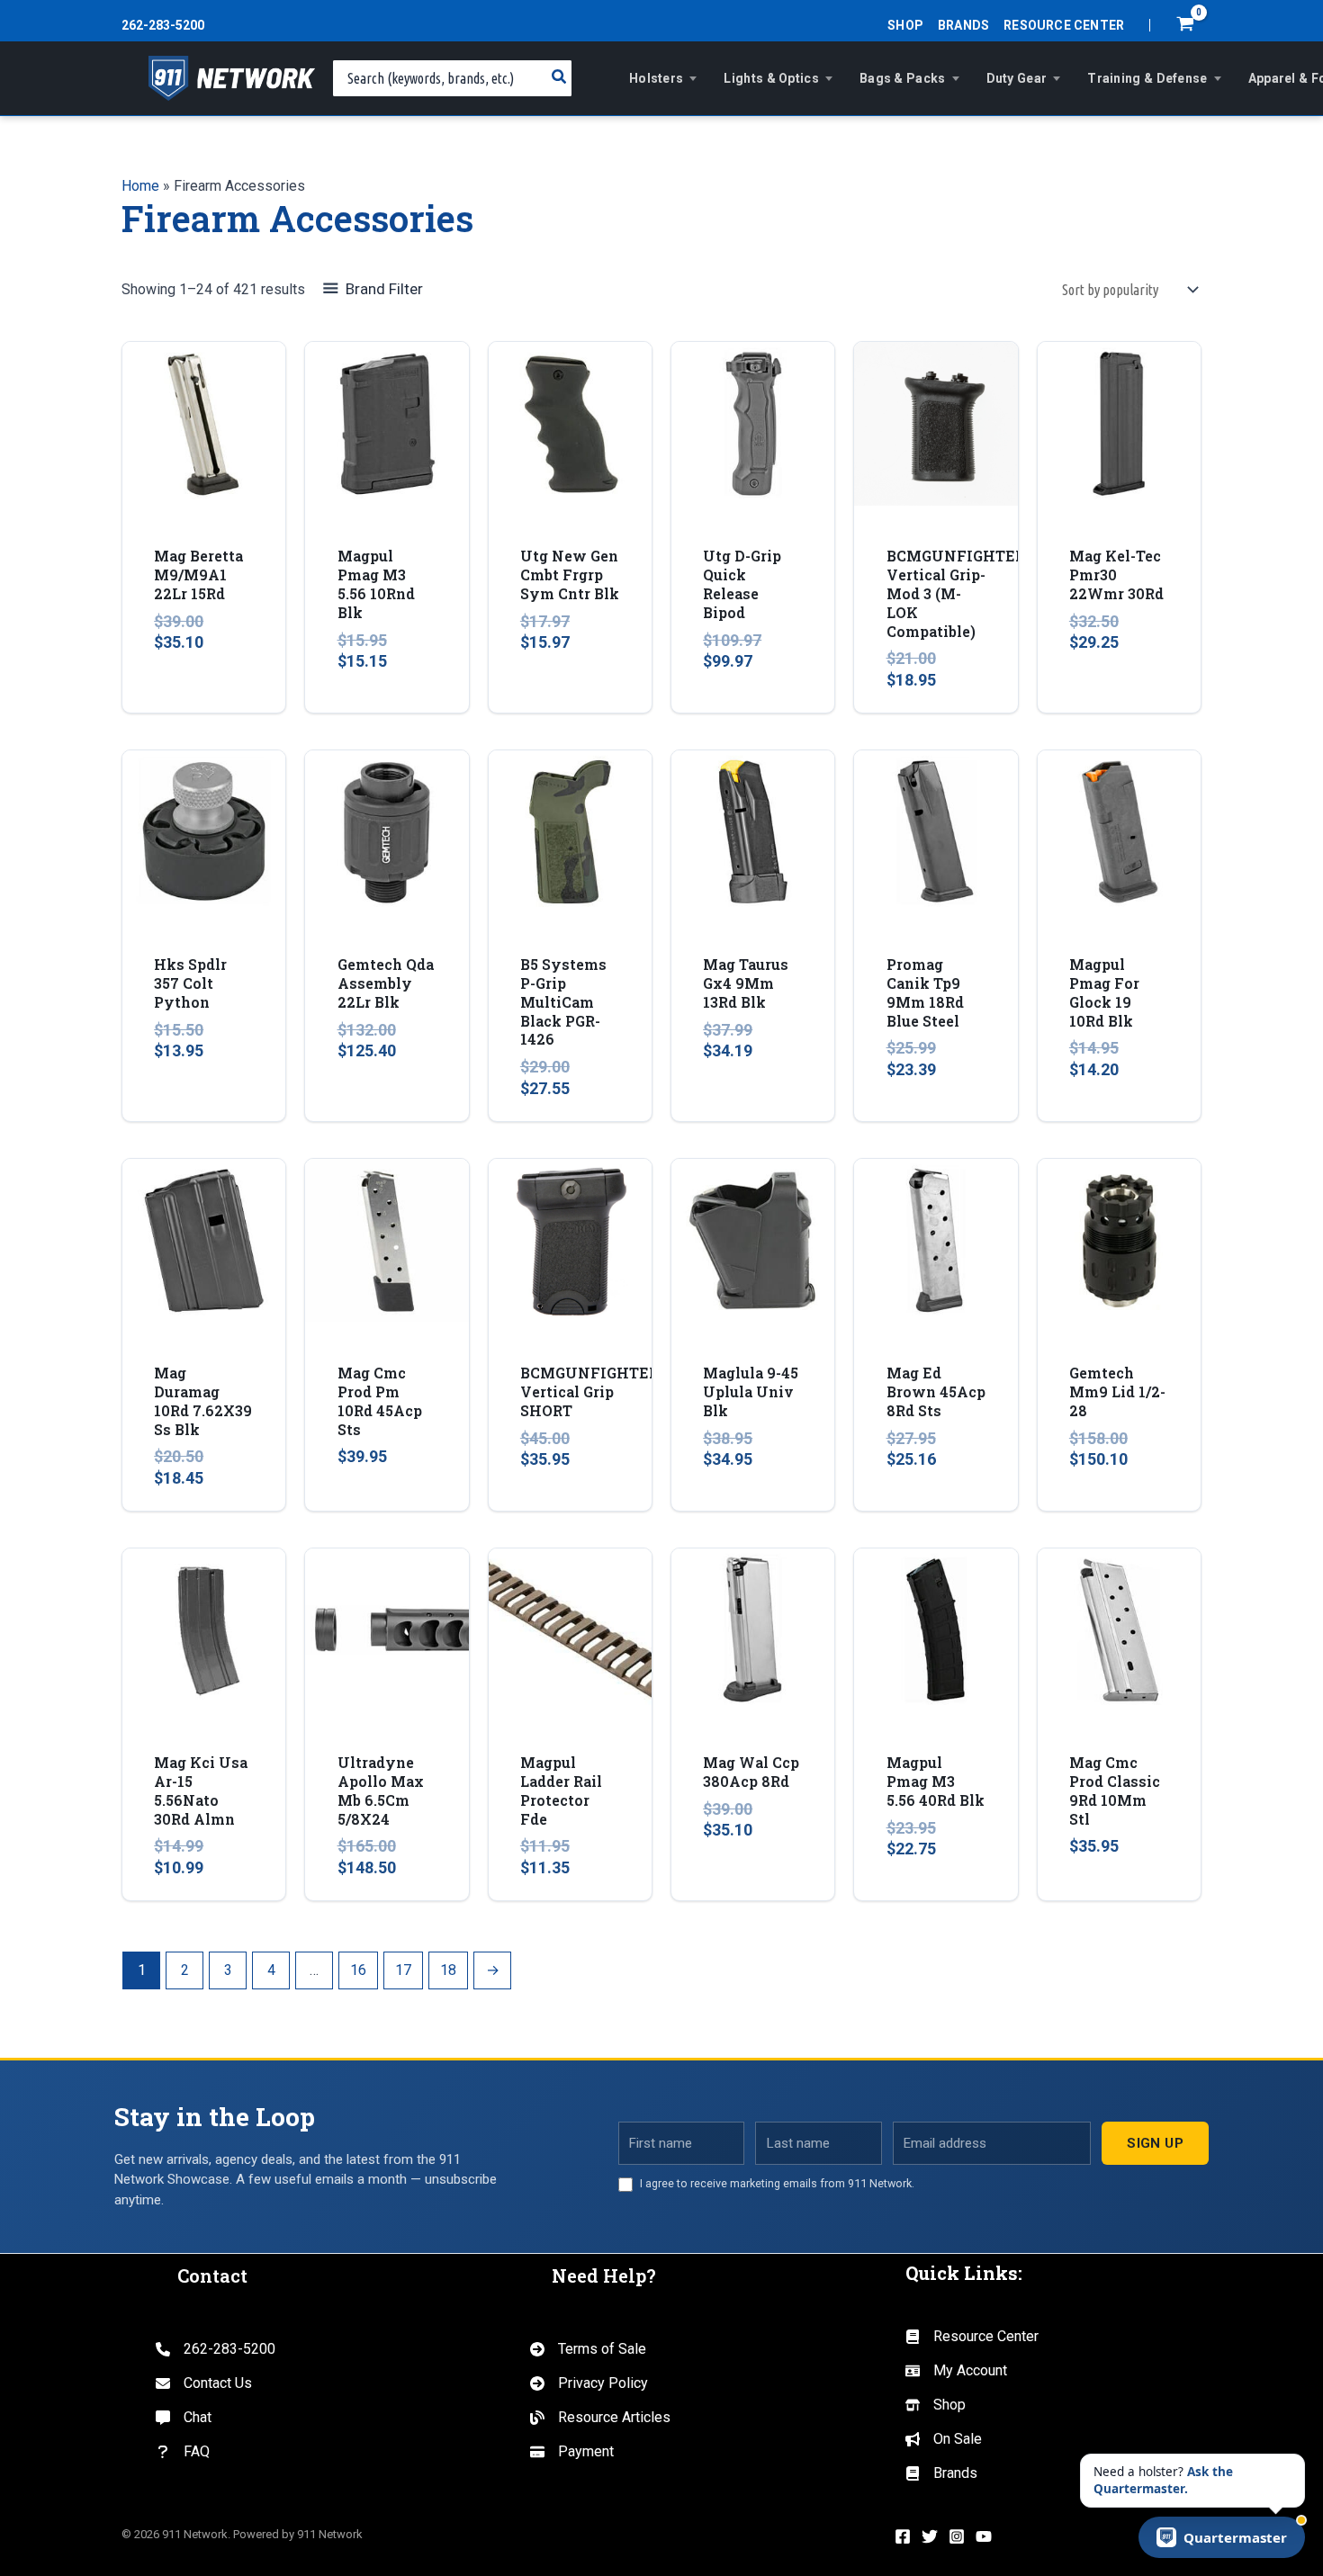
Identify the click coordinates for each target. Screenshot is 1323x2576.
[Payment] (572, 2452)
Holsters (656, 78)
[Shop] (936, 2405)
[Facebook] (903, 2536)
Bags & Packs (903, 78)
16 (358, 1970)
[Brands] (941, 2473)
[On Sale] (944, 2439)
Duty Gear (1017, 78)
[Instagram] (957, 2536)
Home (140, 186)
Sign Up (1155, 2143)
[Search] (560, 78)
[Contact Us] (204, 2383)
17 (403, 1970)
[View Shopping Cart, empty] (1185, 26)
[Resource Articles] (600, 2418)
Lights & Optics (771, 78)
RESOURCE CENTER (1064, 25)
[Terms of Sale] (588, 2349)
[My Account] (956, 2371)
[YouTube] (984, 2536)
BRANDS (963, 25)
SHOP (905, 25)
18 (448, 1970)
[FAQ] (183, 2452)
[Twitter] (930, 2536)
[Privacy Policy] (589, 2383)
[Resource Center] (972, 2337)
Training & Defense (1147, 78)
